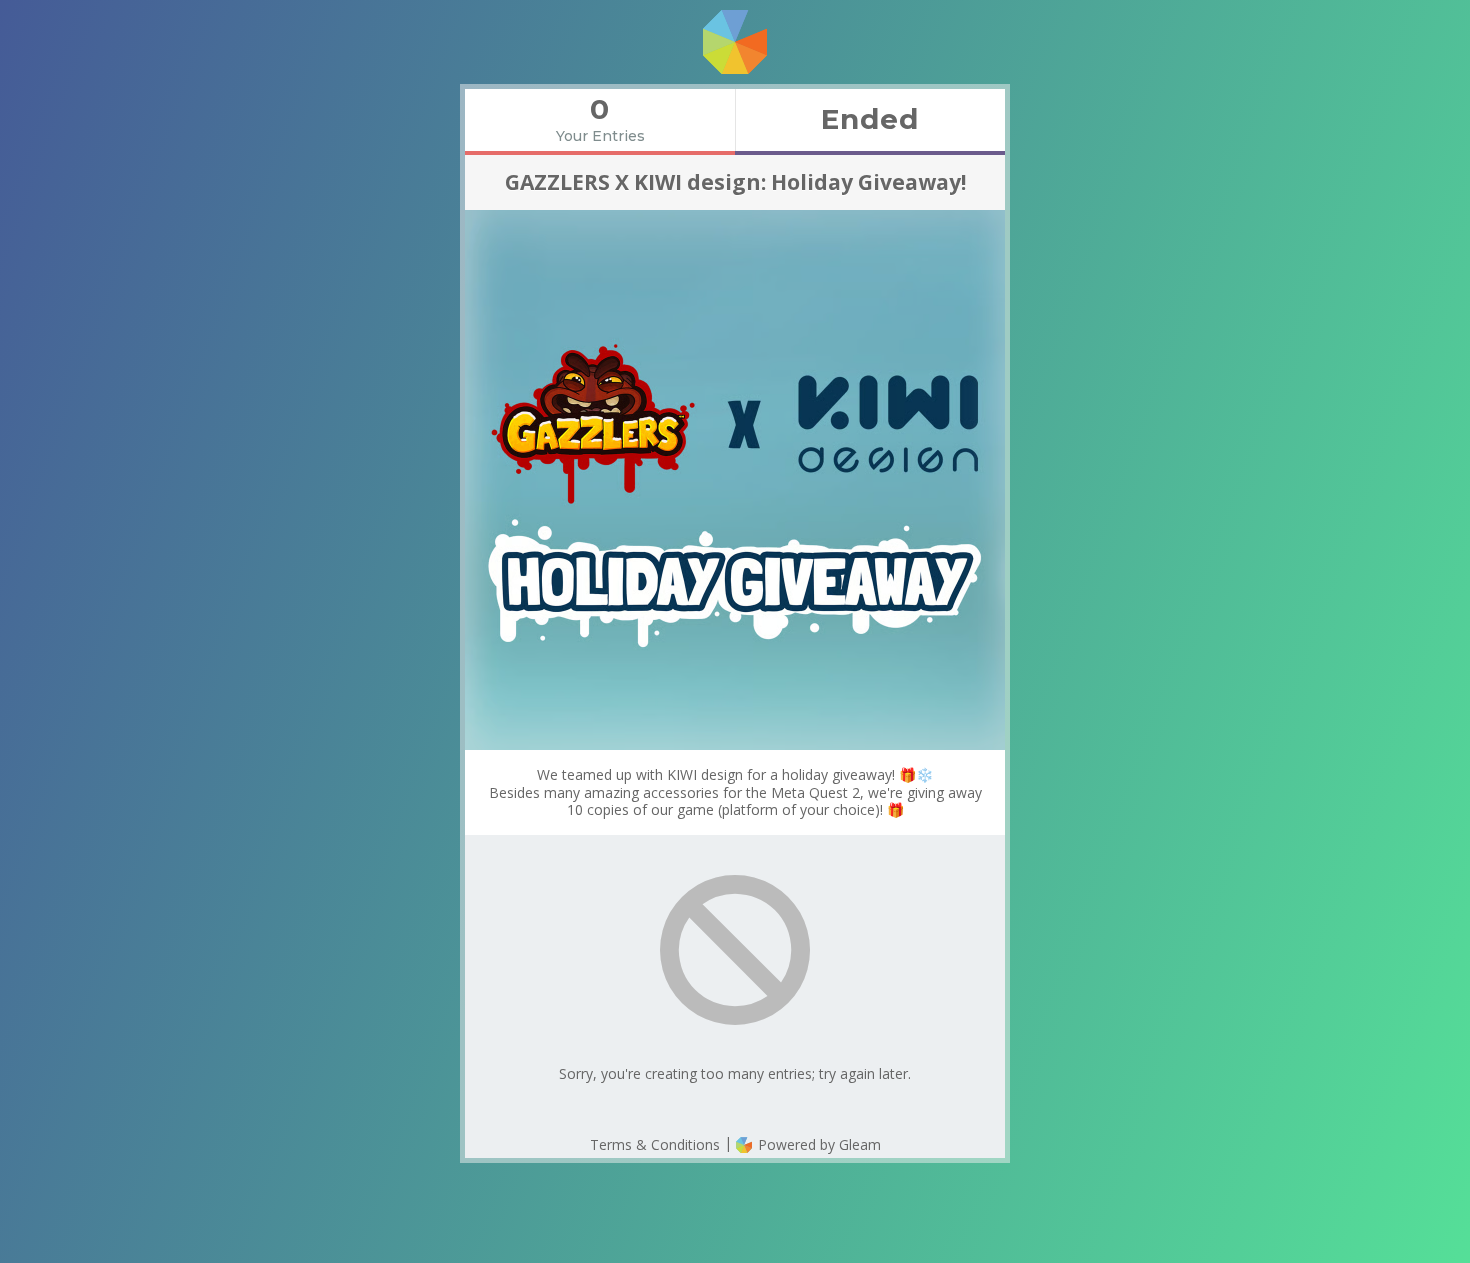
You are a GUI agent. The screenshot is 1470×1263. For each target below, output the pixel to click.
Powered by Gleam (817, 1144)
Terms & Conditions (655, 1144)
